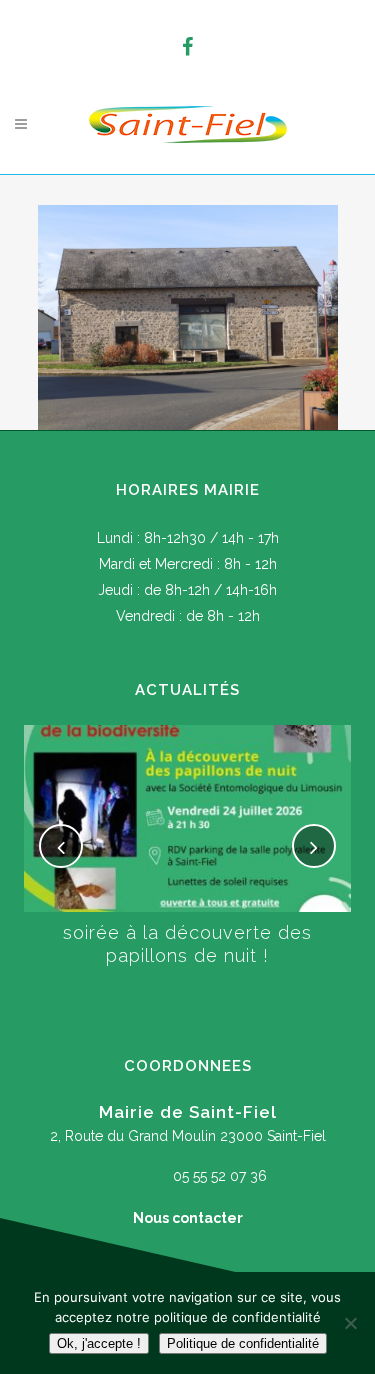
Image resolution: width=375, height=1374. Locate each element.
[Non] (350, 1323)
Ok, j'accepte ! (99, 1343)
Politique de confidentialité (243, 1343)
